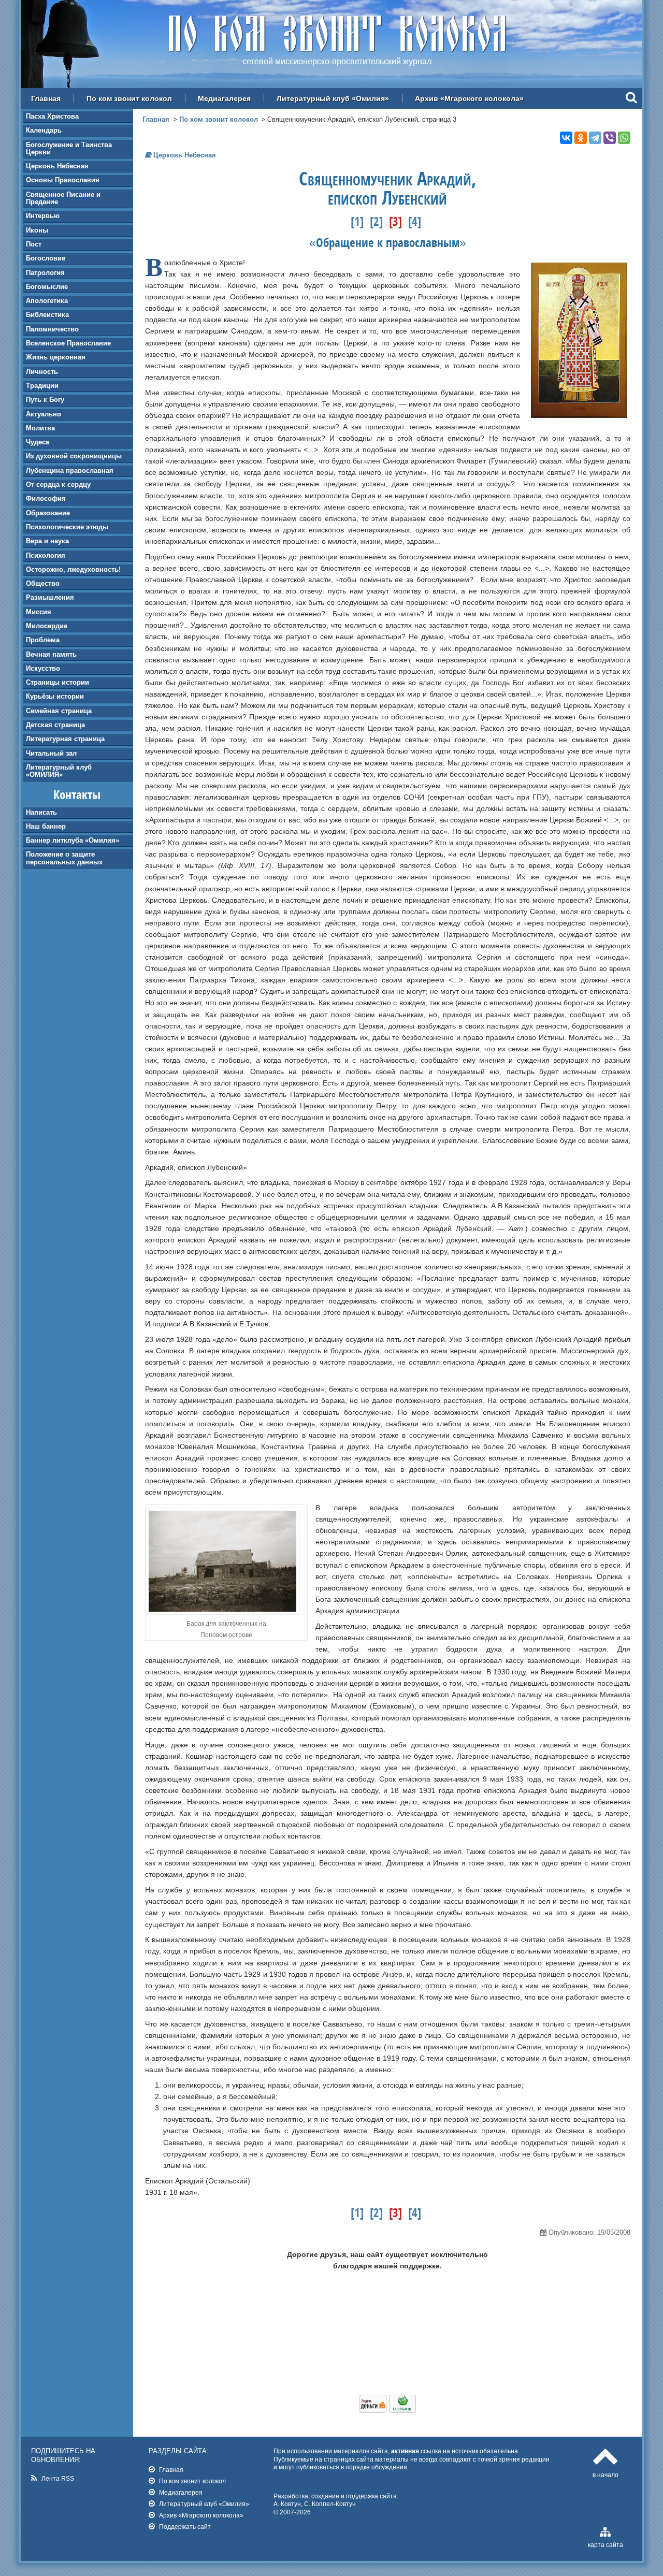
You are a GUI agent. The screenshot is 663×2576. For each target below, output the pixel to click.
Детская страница (55, 725)
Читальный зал (51, 753)
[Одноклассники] (581, 138)
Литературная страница (65, 739)
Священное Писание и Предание (63, 198)
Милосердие (47, 626)
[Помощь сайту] (388, 2410)
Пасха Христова (52, 116)
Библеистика (47, 315)
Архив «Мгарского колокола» (469, 98)
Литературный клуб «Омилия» (333, 98)
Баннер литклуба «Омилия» (73, 840)
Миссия (39, 612)
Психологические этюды (67, 527)
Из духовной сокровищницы (74, 456)
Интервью (43, 216)
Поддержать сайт (185, 2527)
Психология (46, 555)
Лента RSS (58, 2478)
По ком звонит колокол (129, 98)
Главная (46, 98)
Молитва (40, 428)
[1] (357, 221)
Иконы (37, 230)
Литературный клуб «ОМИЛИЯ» (59, 771)
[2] (376, 221)
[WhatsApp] (624, 138)
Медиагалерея (224, 98)
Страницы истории (57, 682)
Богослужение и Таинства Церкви (69, 148)
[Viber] (610, 138)
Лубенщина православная (70, 471)
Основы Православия (63, 180)
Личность (42, 372)
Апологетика (47, 301)
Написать (41, 812)
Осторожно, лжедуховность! (73, 569)
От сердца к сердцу (58, 484)
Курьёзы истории (55, 696)
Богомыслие (47, 287)
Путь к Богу (45, 400)
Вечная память (51, 654)
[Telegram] (595, 138)
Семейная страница (59, 711)
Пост (34, 244)
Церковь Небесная (57, 166)
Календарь (44, 130)
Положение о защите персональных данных (64, 858)
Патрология (45, 273)
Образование (48, 513)
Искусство (43, 668)
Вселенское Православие (68, 343)
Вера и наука (47, 541)
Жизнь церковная (56, 357)
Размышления (50, 597)
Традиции (42, 386)
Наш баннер (46, 826)
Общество (43, 583)
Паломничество (52, 329)
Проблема (43, 640)
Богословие (46, 258)
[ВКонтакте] (566, 138)
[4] (415, 221)
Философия (46, 498)
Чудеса (38, 442)
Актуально (44, 414)
